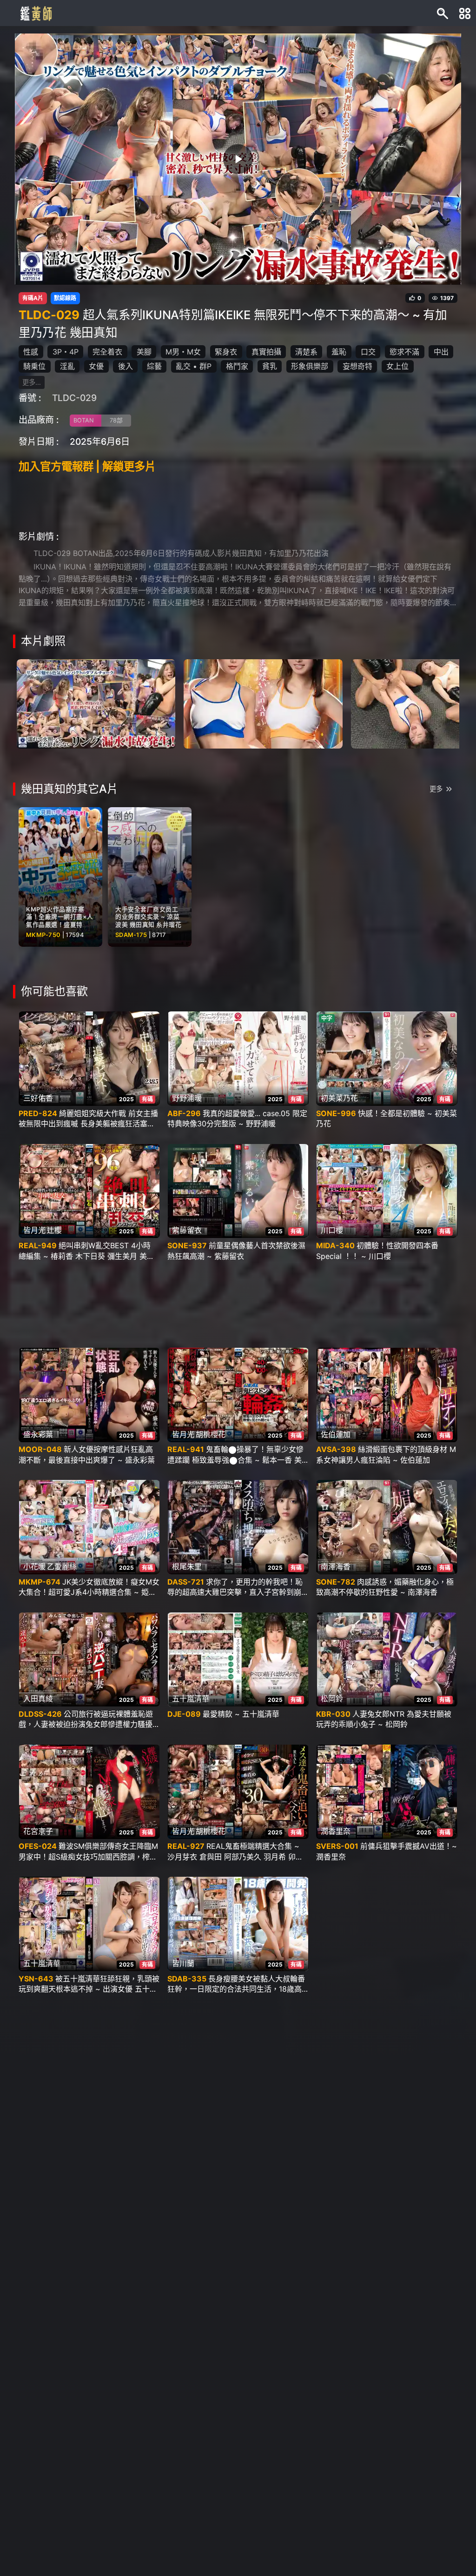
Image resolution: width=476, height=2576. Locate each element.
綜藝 (154, 366)
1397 (447, 298)
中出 (441, 352)
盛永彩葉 (38, 1434)
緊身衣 (226, 352)
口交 (368, 352)
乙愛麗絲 (62, 1566)
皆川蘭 (183, 1963)
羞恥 (339, 352)
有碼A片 (33, 298)
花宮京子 (38, 1831)
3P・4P (66, 352)
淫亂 (67, 366)
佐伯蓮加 (336, 1434)
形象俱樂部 (310, 366)
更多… (32, 382)
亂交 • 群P (194, 366)
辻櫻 (54, 1230)
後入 (126, 366)
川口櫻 (332, 1230)
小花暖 (34, 1566)
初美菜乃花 (339, 1098)
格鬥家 (237, 366)
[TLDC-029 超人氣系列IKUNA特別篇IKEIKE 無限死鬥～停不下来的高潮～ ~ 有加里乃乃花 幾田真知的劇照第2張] (263, 703)
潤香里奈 (336, 1831)
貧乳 (270, 366)
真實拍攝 (266, 352)
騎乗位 (34, 366)
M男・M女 (183, 352)
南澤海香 (336, 1566)
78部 (116, 420)
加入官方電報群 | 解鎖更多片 (87, 466)
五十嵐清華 (191, 1699)
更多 (436, 789)
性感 (31, 352)
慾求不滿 (404, 352)
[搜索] (443, 13)
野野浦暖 (187, 1098)
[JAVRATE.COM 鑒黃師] (35, 13)
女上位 (397, 366)
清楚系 (306, 352)
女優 (96, 366)
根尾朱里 (187, 1566)
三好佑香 (38, 1098)
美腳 (144, 352)
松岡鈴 (332, 1699)
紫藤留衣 (187, 1230)
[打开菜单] (465, 13)
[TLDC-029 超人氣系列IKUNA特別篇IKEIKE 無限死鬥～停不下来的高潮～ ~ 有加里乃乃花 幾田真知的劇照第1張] (96, 703)
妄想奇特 (357, 366)
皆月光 (34, 1230)
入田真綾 (38, 1699)
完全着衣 (107, 352)
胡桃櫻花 (211, 1434)
